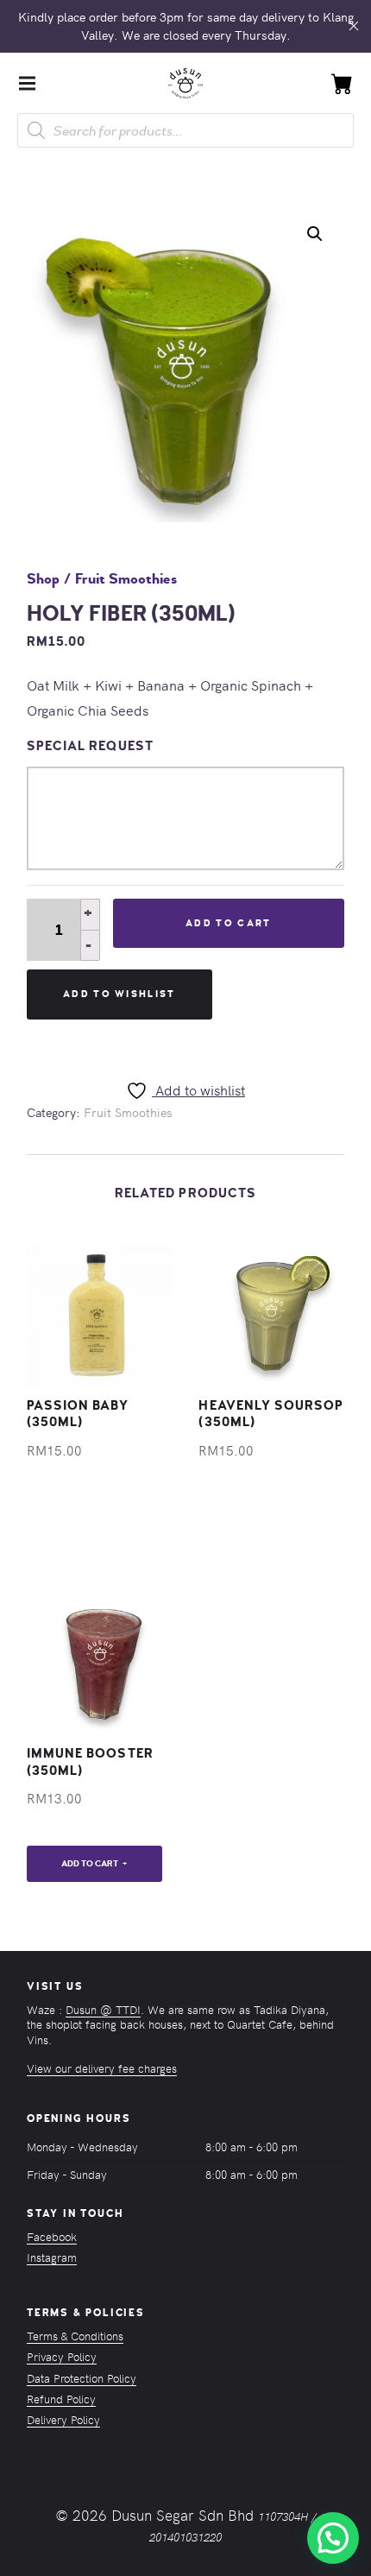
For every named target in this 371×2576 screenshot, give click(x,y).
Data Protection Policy (82, 2378)
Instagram (52, 2257)
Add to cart (228, 923)
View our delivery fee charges (102, 2068)
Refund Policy (61, 2399)
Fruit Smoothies (126, 579)
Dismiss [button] (354, 27)
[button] (315, 234)
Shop (43, 579)
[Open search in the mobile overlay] (185, 130)
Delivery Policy (63, 2419)
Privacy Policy (62, 2356)
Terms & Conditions (75, 2336)
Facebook (52, 2236)
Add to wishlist (119, 994)
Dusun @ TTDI (103, 2009)
